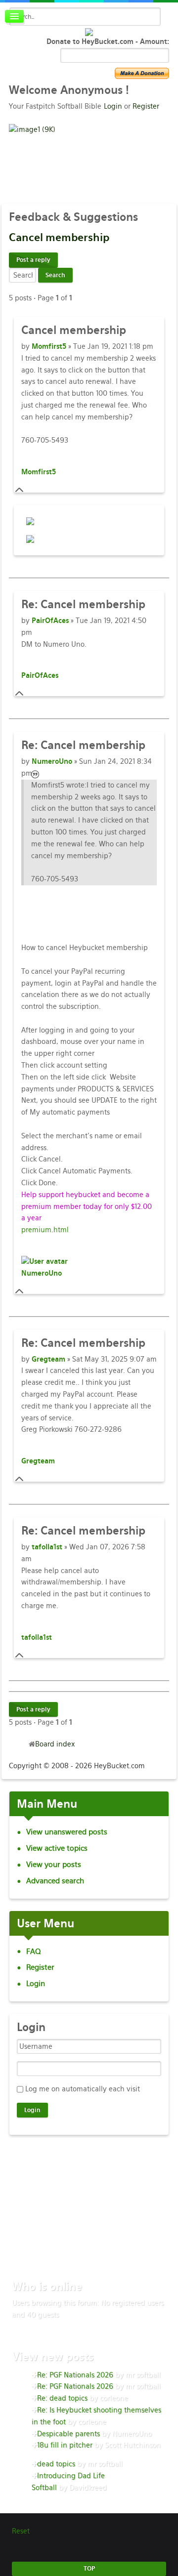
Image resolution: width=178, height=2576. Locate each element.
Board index (55, 1744)
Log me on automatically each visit (83, 2089)
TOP (89, 2569)
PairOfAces (50, 621)
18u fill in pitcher (65, 2445)
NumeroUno (52, 761)
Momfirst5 (49, 346)
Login (113, 106)
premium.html (45, 1230)
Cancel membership (83, 604)
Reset (21, 2531)
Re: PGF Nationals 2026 (75, 2375)
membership (59, 237)
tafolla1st (47, 1547)
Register (146, 106)
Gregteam (48, 1359)
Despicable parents (68, 2434)
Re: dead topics (62, 2398)
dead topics (56, 2464)
